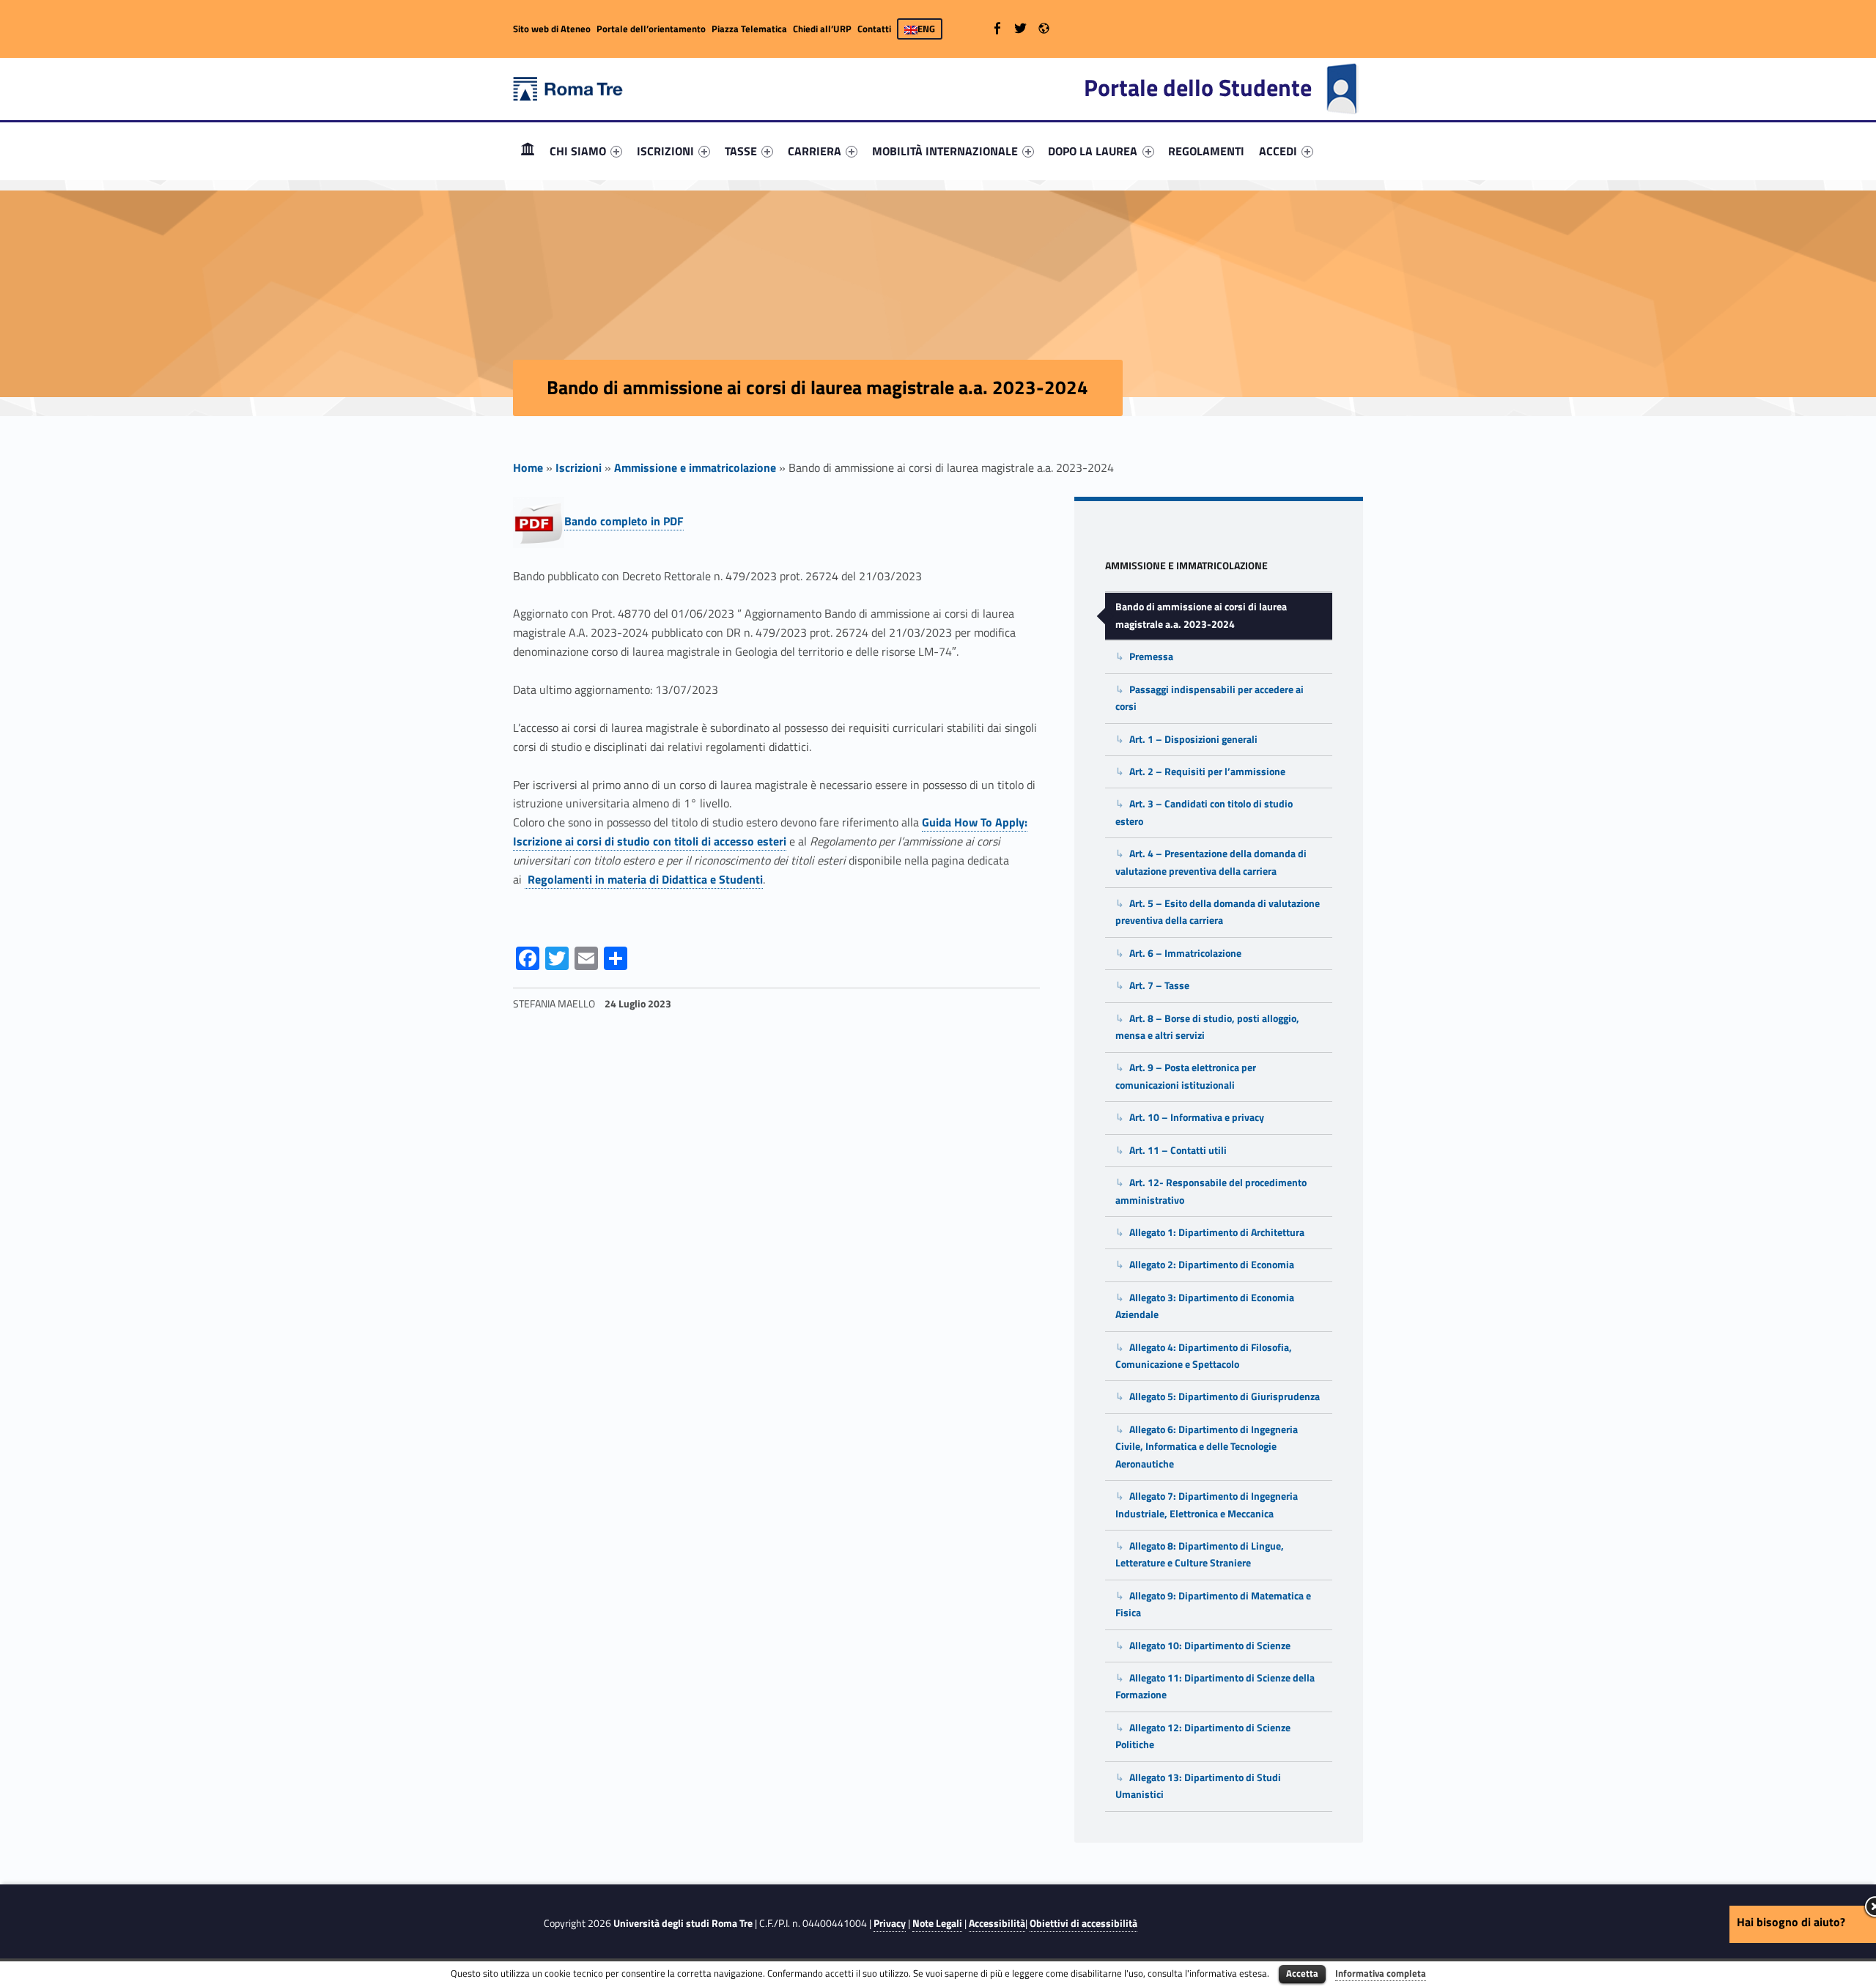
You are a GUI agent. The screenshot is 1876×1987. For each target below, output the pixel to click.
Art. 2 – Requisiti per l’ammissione (1207, 772)
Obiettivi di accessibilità (1083, 1923)
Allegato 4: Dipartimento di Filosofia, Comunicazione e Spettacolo (1204, 1356)
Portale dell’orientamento (651, 29)
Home (528, 151)
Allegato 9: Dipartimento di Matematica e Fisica (1213, 1604)
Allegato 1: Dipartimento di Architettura (1217, 1232)
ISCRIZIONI (665, 151)
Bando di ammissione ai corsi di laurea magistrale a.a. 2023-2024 (1201, 615)
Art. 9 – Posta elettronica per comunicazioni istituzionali (1186, 1076)
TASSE (741, 151)
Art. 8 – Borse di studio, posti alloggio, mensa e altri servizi (1207, 1027)
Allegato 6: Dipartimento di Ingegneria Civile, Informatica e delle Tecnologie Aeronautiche (1207, 1447)
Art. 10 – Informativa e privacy (1197, 1117)
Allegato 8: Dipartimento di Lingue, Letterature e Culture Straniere (1200, 1554)
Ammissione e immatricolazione (695, 467)
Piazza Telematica (749, 29)
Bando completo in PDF (624, 521)
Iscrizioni (579, 467)
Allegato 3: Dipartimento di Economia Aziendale (1205, 1306)
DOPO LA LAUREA (1093, 151)
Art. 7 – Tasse (1159, 985)
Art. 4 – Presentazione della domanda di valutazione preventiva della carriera (1211, 862)
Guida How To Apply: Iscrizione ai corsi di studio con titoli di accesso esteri (770, 832)
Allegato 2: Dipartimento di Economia (1212, 1265)
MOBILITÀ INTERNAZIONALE (945, 151)
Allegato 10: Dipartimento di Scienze (1210, 1646)
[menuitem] (528, 151)
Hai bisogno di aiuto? (1791, 1922)
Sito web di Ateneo (552, 29)
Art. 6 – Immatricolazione (1185, 953)
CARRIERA (815, 151)
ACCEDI (1278, 151)
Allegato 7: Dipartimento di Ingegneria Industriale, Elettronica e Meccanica (1207, 1505)
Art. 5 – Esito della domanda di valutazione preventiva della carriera (1218, 912)
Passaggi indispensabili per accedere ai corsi (1210, 698)
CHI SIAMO (578, 151)
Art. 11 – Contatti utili (1178, 1150)
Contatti (874, 29)
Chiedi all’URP (822, 29)
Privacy (890, 1923)
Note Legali (937, 1923)
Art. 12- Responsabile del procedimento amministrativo (1211, 1191)
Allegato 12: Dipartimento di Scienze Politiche (1203, 1736)
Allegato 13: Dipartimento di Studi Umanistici (1198, 1786)
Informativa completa (1381, 1973)
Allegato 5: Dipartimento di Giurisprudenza (1225, 1396)
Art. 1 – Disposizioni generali (1193, 739)
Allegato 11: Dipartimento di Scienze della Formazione (1215, 1686)
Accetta (1302, 1973)
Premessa (1151, 656)
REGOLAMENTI (1206, 151)
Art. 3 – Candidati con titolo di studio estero (1204, 812)
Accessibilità (997, 1923)
